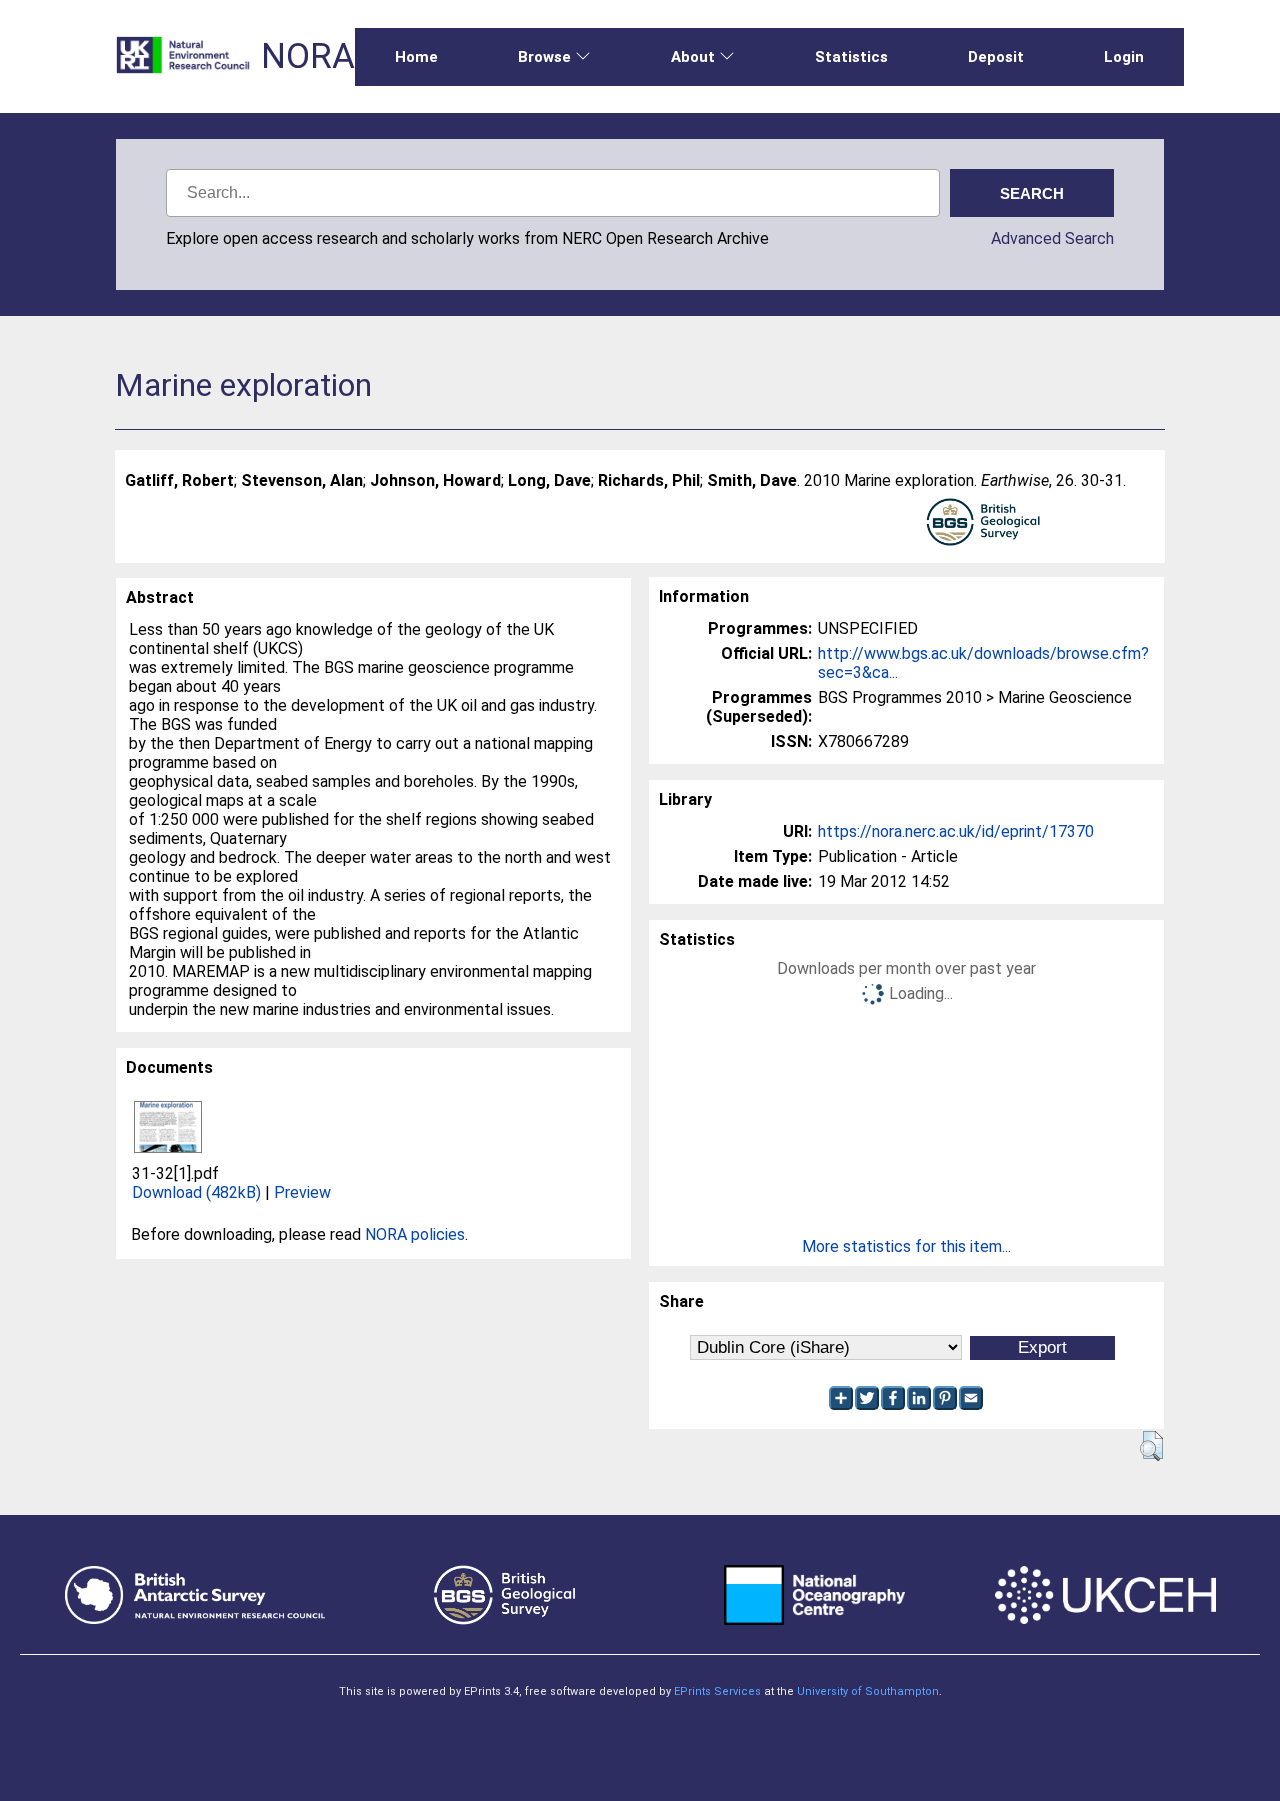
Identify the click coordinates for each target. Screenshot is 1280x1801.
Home (416, 57)
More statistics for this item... (906, 1246)
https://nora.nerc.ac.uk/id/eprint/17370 (956, 831)
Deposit (996, 57)
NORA (308, 56)
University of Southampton (868, 1691)
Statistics (851, 57)
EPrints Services (717, 1691)
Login (1124, 57)
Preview (302, 1192)
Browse (544, 57)
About (693, 57)
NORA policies (415, 1234)
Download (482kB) (196, 1192)
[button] (1151, 1446)
